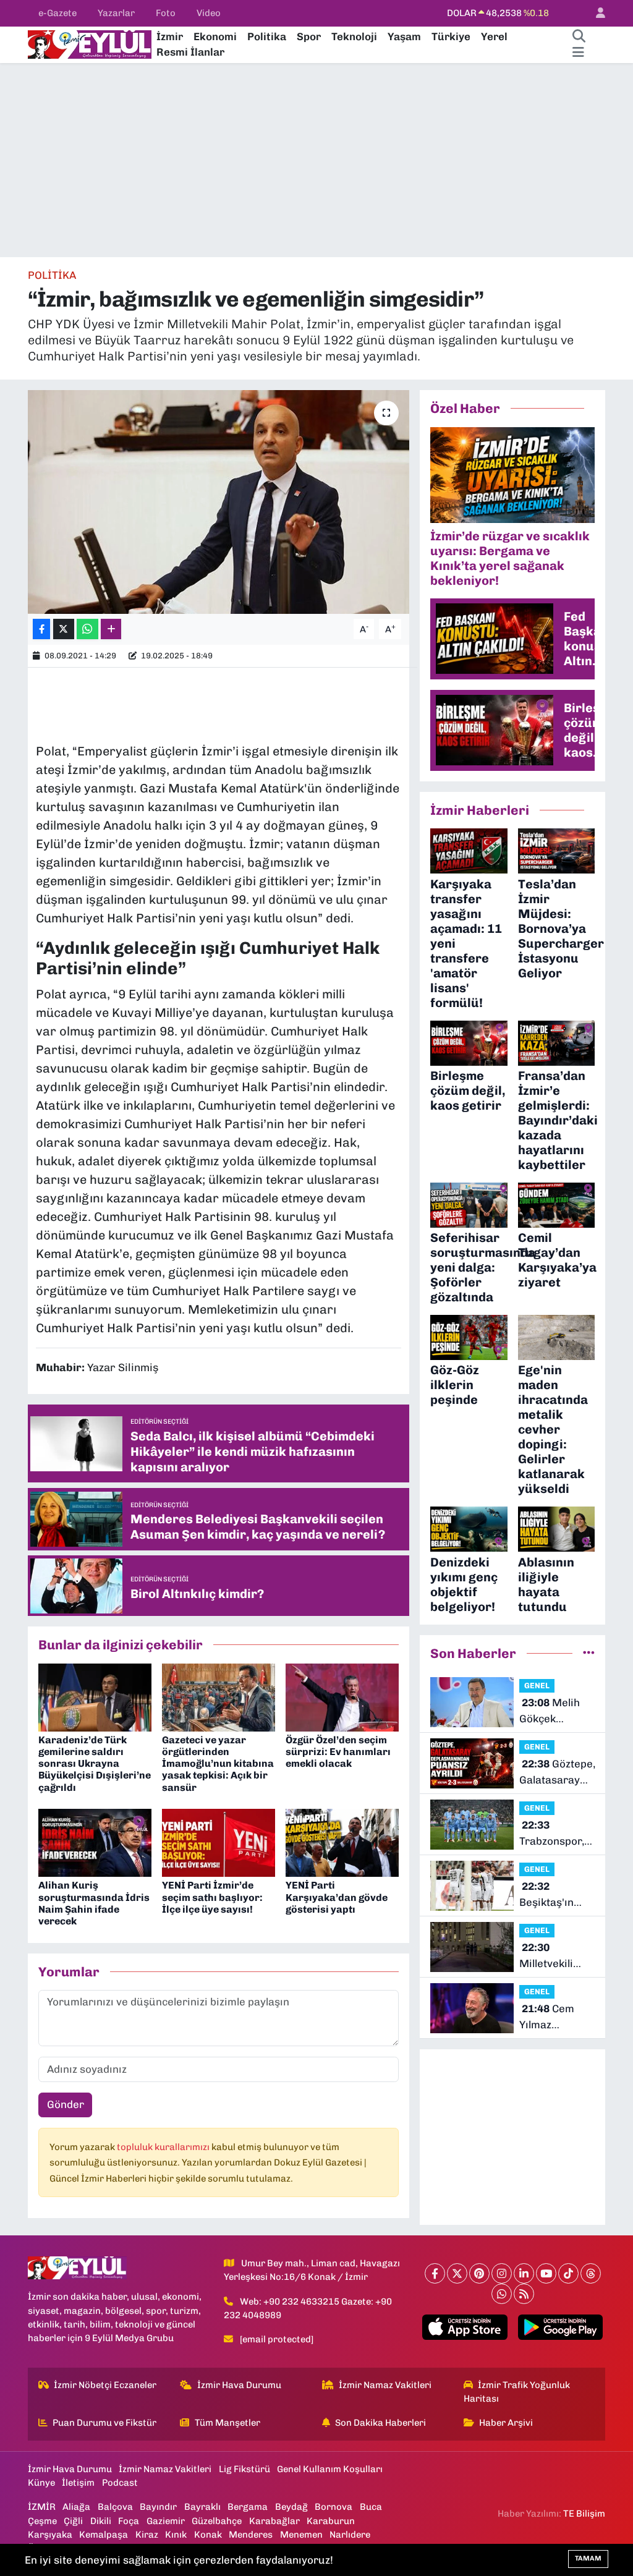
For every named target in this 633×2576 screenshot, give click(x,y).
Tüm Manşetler (227, 2423)
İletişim (78, 2483)
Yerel (494, 36)
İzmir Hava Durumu (239, 2385)
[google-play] (560, 2327)
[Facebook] (435, 2273)
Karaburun (331, 2521)
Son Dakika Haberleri (380, 2423)
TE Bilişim (584, 2514)
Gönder (66, 2104)
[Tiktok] (568, 2273)
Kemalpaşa (104, 2535)
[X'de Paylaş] (64, 629)
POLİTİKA (52, 275)
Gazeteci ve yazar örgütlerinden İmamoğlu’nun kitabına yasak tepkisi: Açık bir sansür (218, 1764)
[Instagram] (502, 2273)
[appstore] (465, 2327)
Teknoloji (354, 36)
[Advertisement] (316, 160)
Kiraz (147, 2535)
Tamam (588, 2558)
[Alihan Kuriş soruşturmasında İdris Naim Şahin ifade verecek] (95, 1842)
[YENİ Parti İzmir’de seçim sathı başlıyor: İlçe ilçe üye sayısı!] (219, 1842)
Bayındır (158, 2507)
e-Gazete (57, 13)
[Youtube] (546, 2273)
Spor (309, 36)
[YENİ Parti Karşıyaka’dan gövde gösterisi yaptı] (342, 1842)
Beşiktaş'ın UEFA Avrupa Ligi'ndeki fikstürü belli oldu (551, 1895)
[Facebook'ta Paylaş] (41, 629)
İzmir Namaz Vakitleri (385, 2385)
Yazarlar (116, 13)
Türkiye (451, 36)
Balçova (115, 2507)
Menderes (251, 2535)
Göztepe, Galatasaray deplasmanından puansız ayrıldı (560, 1773)
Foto (166, 13)
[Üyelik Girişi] (595, 13)
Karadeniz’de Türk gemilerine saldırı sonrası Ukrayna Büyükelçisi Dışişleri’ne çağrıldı (95, 1764)
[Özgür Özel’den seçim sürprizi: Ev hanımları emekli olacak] (342, 1696)
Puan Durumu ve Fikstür (104, 2423)
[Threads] (591, 2273)
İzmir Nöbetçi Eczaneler (105, 2385)
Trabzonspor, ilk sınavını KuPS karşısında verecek (552, 1834)
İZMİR (42, 2507)
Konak (208, 2535)
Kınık (176, 2535)
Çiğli (73, 2521)
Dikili (101, 2521)
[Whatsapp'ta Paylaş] (87, 629)
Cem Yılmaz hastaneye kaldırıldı (547, 2017)
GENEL (537, 1685)
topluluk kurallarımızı (164, 2147)
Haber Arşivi (506, 2423)
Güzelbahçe (217, 2521)
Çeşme (42, 2521)
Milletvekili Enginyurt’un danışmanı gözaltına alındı (557, 1956)
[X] (457, 2273)
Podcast (120, 2483)
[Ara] (579, 37)
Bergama (248, 2507)
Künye (41, 2483)
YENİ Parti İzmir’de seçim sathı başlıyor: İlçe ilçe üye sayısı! (212, 1897)
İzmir (170, 36)
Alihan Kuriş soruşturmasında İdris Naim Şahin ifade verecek (94, 1903)
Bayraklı (202, 2507)
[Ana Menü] (578, 53)
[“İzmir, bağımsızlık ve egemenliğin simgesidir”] (219, 502)
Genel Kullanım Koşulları (330, 2469)
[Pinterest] (479, 2273)
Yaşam (404, 36)
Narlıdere (350, 2535)
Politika (267, 36)
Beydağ (291, 2507)
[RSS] (524, 2294)
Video (209, 13)
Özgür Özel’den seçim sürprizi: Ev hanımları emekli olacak (338, 1752)
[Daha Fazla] (111, 629)
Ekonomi (215, 36)
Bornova (333, 2507)
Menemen (301, 2535)
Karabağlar (274, 2521)
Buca (371, 2507)
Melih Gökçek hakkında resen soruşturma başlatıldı (550, 1711)
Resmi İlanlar (190, 52)
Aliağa (76, 2507)
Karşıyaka (50, 2535)
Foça (129, 2521)
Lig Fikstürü (244, 2469)
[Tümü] (589, 1653)
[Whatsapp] (502, 2294)
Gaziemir (166, 2521)
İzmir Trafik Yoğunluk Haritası (517, 2392)
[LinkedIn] (524, 2273)
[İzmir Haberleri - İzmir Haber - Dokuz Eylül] (90, 43)
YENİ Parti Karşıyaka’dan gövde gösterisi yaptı (337, 1897)
